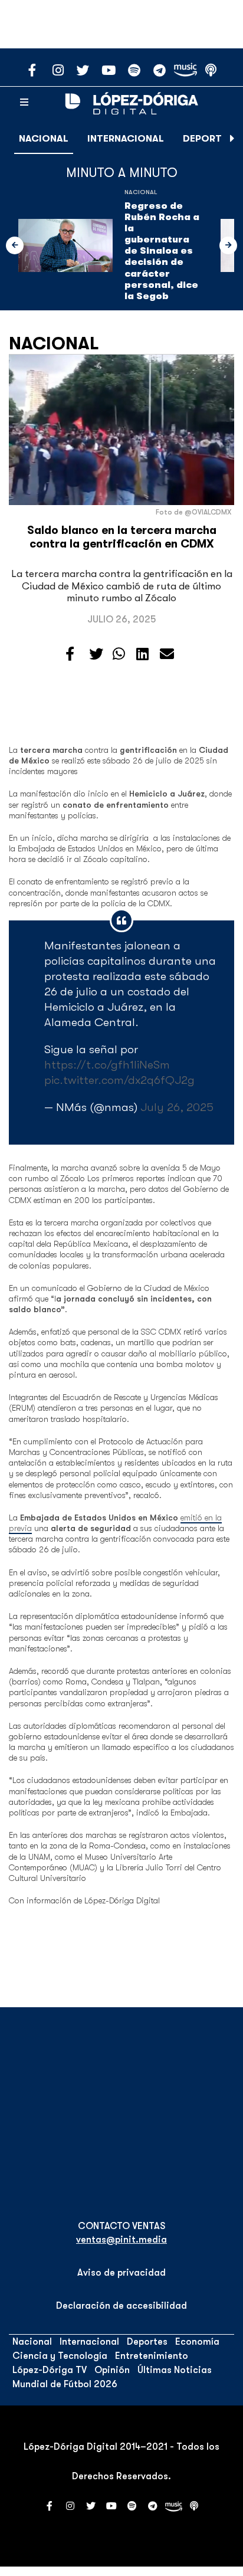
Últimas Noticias (175, 2370)
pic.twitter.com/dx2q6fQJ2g (119, 1080)
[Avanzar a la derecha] (232, 139)
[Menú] (24, 103)
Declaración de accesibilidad (121, 2306)
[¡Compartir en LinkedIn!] (142, 654)
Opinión (112, 2370)
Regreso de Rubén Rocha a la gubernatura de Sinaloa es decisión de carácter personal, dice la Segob (162, 251)
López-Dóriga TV (50, 2370)
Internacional (126, 139)
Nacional (44, 139)
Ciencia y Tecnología (60, 2356)
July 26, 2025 (177, 1107)
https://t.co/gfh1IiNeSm (107, 1065)
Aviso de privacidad (121, 2273)
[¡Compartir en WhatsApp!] (119, 654)
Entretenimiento (152, 2356)
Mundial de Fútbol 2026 (65, 2384)
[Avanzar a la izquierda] (15, 245)
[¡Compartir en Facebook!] (70, 654)
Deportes (208, 139)
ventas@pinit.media (121, 2240)
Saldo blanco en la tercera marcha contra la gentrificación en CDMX (122, 537)
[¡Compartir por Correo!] (167, 654)
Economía (197, 2342)
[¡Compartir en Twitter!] (96, 654)
